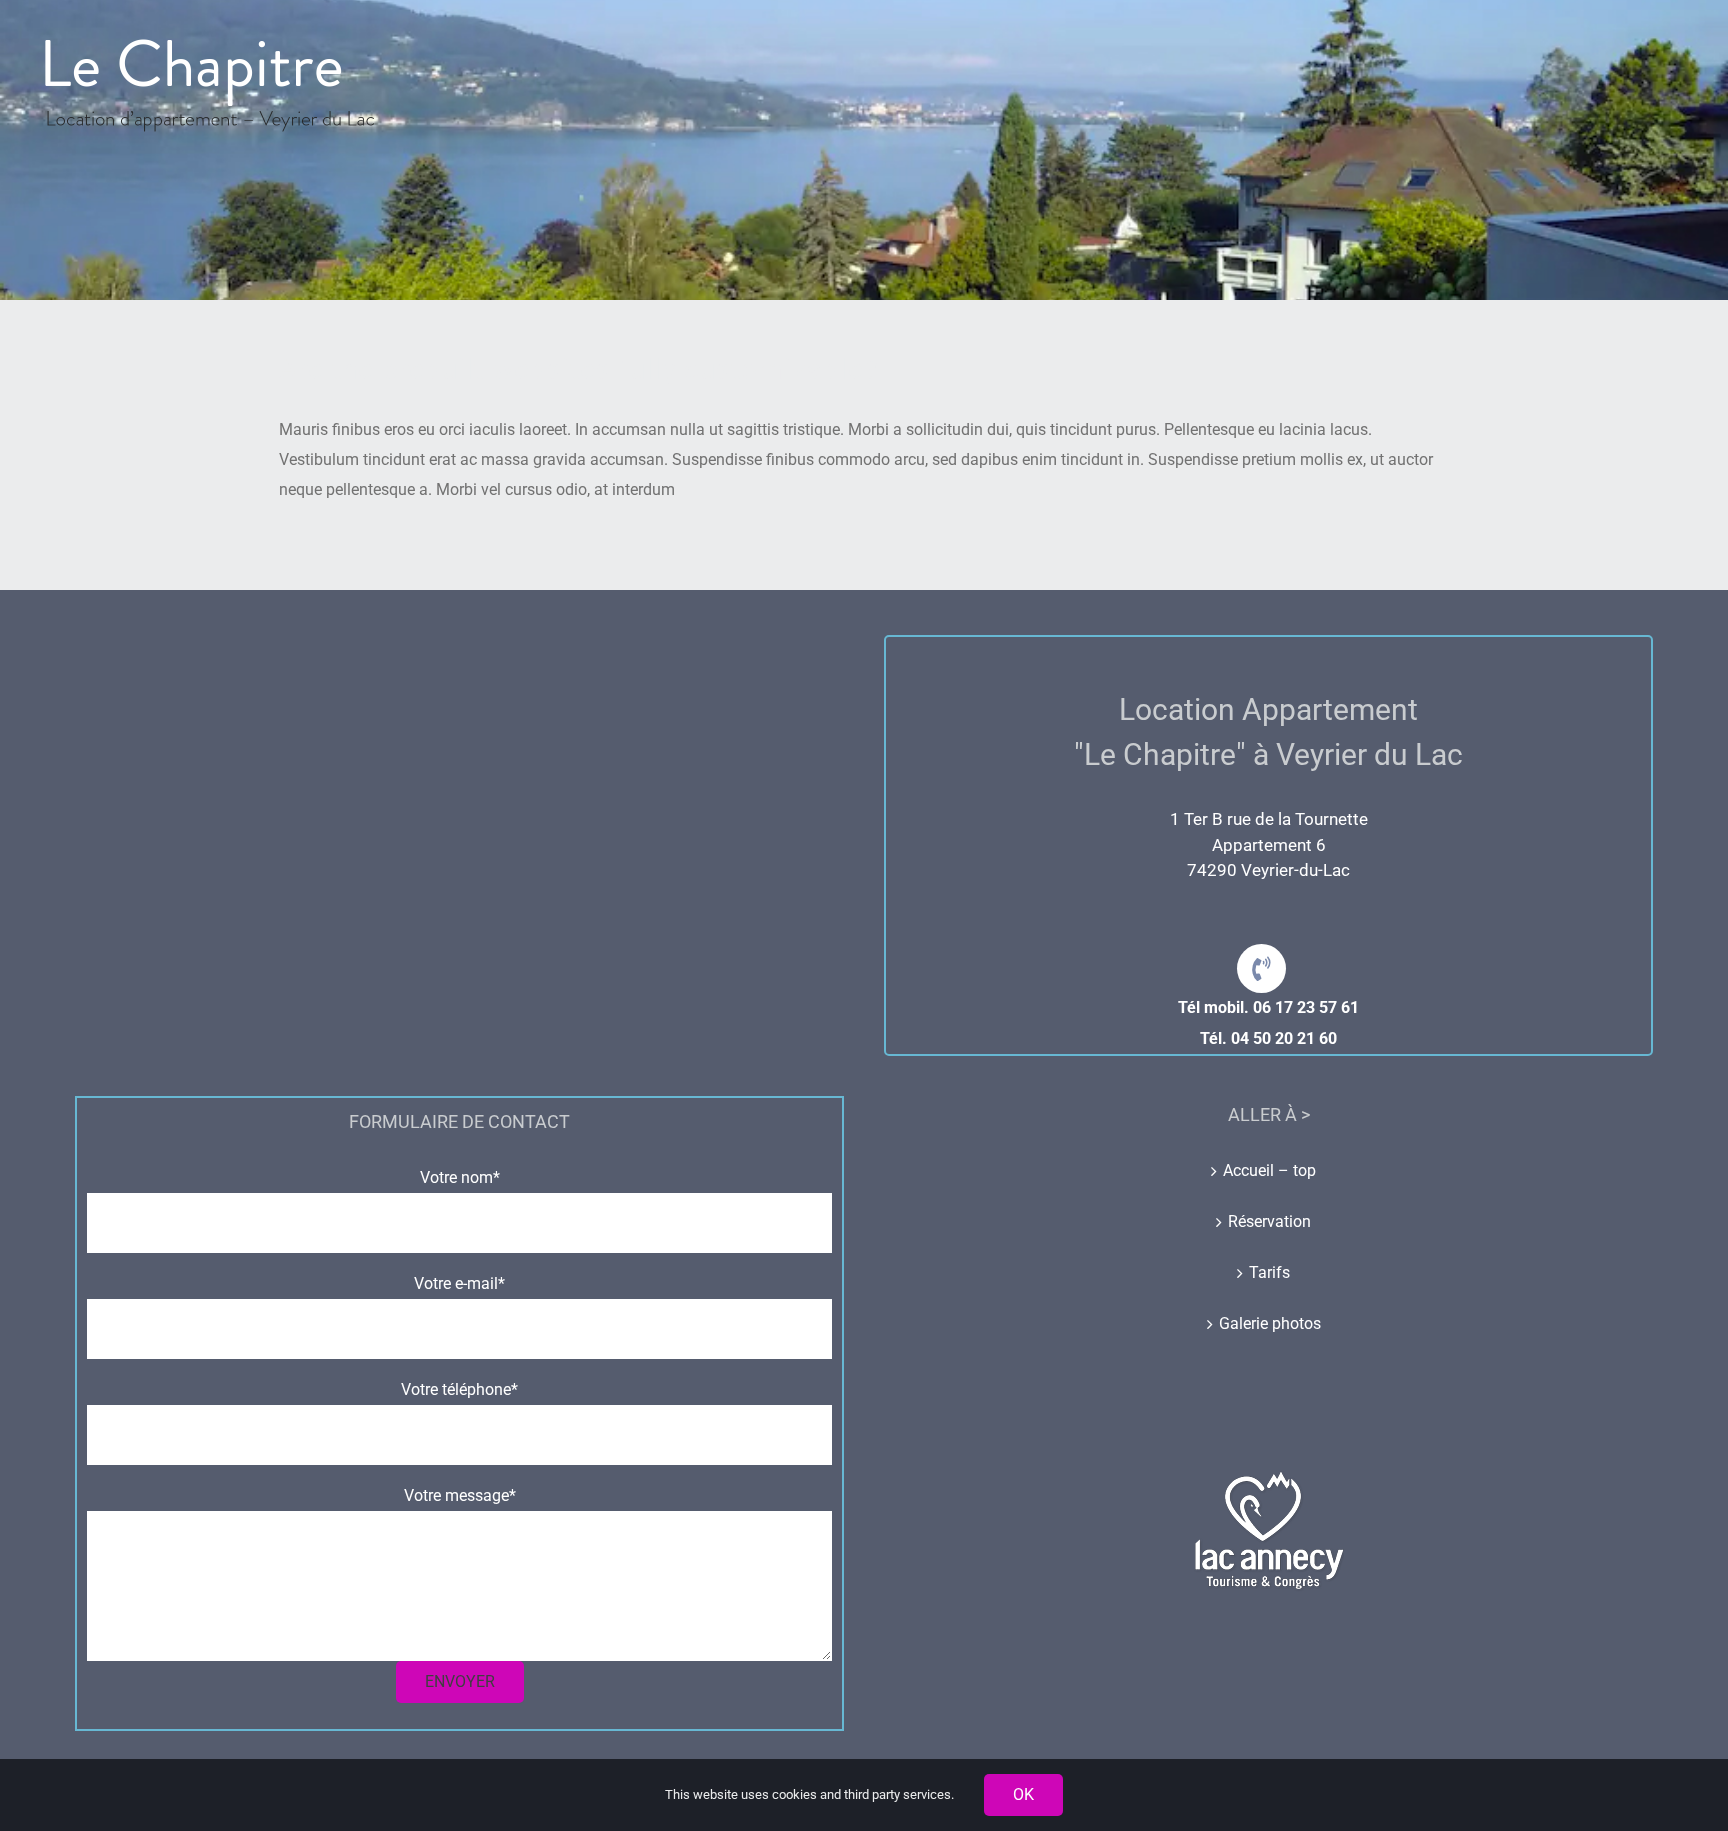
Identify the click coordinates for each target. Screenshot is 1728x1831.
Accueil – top (1269, 1170)
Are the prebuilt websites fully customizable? (578, 369)
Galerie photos (1270, 1323)
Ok (1023, 1794)
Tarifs (1269, 1272)
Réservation (1269, 1221)
